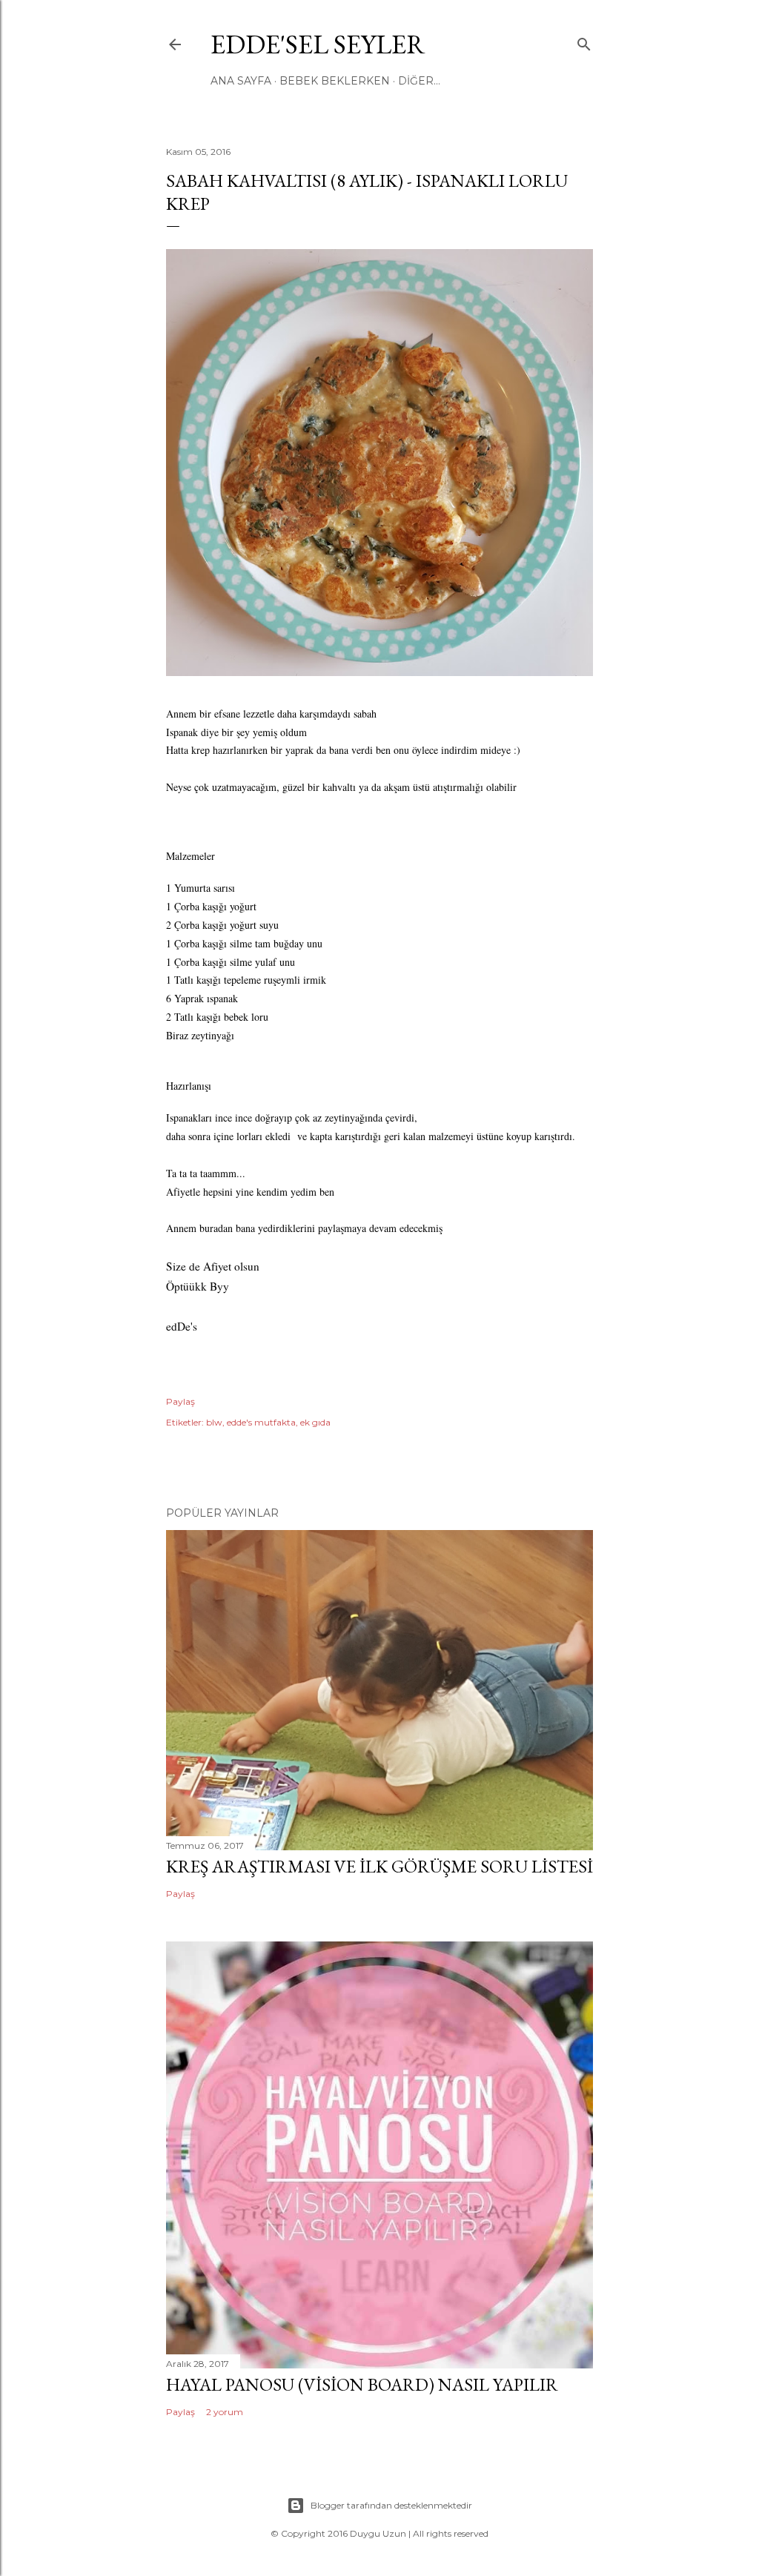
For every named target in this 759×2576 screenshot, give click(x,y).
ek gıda (315, 1422)
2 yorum (225, 2412)
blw (214, 1422)
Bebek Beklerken (335, 81)
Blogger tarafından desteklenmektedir (391, 2505)
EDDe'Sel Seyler (318, 44)
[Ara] (584, 41)
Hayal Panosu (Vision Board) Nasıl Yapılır (362, 2384)
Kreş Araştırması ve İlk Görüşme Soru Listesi (379, 1866)
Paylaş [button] (180, 1401)
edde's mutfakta (261, 1422)
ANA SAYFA (241, 81)
